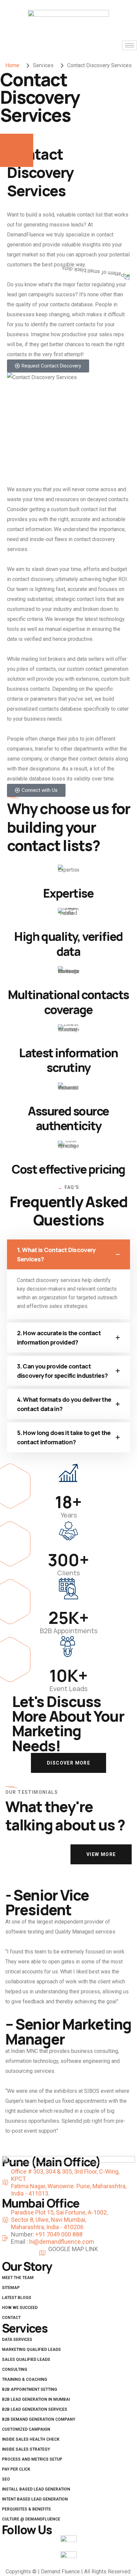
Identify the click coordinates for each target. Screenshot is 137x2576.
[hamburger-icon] (130, 45)
